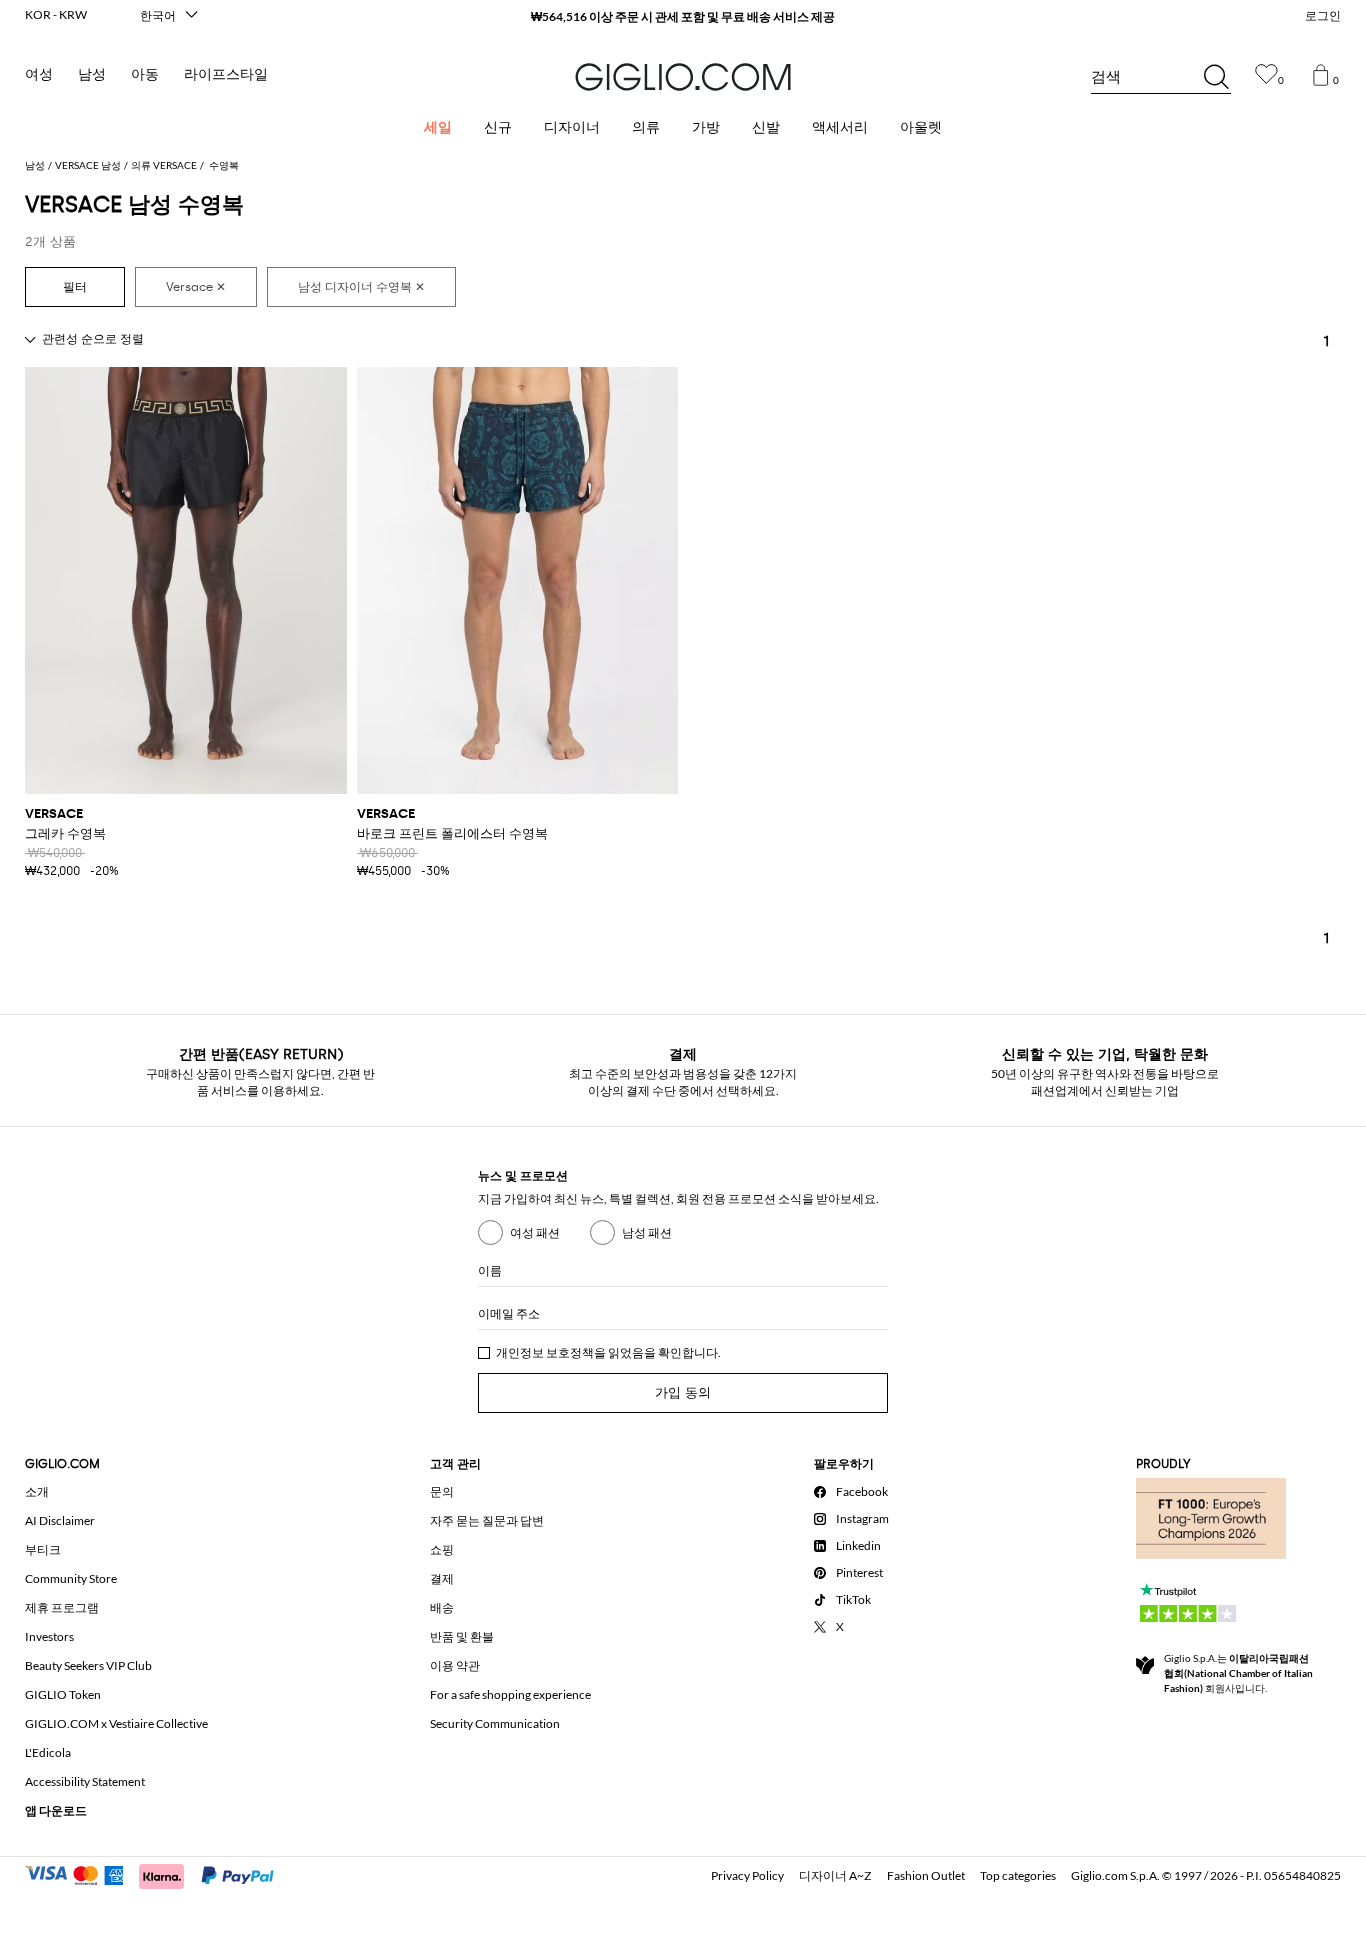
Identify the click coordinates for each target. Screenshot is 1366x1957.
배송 (442, 1607)
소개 (37, 1491)
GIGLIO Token (63, 1694)
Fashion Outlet (926, 1875)
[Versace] (196, 287)
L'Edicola (48, 1752)
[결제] (158, 1874)
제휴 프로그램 (62, 1607)
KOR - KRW (56, 14)
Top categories (1018, 1875)
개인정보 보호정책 (545, 1352)
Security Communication (495, 1723)
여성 (39, 74)
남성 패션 (647, 1232)
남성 (92, 74)
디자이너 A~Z (835, 1875)
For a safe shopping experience (510, 1694)
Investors (49, 1636)
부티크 (43, 1549)
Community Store (71, 1578)
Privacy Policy (747, 1875)
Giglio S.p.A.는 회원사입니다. (1238, 1673)
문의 (442, 1491)
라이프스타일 (226, 74)
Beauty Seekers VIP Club (88, 1665)
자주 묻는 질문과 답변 (487, 1520)
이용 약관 (455, 1665)
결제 (442, 1578)
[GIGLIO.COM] (683, 77)
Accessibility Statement (85, 1781)
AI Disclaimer (60, 1520)
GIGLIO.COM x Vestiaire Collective (116, 1723)
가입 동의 (683, 1392)
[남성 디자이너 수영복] (361, 287)
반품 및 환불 (462, 1636)
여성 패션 (535, 1232)
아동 (145, 74)
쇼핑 (442, 1549)
